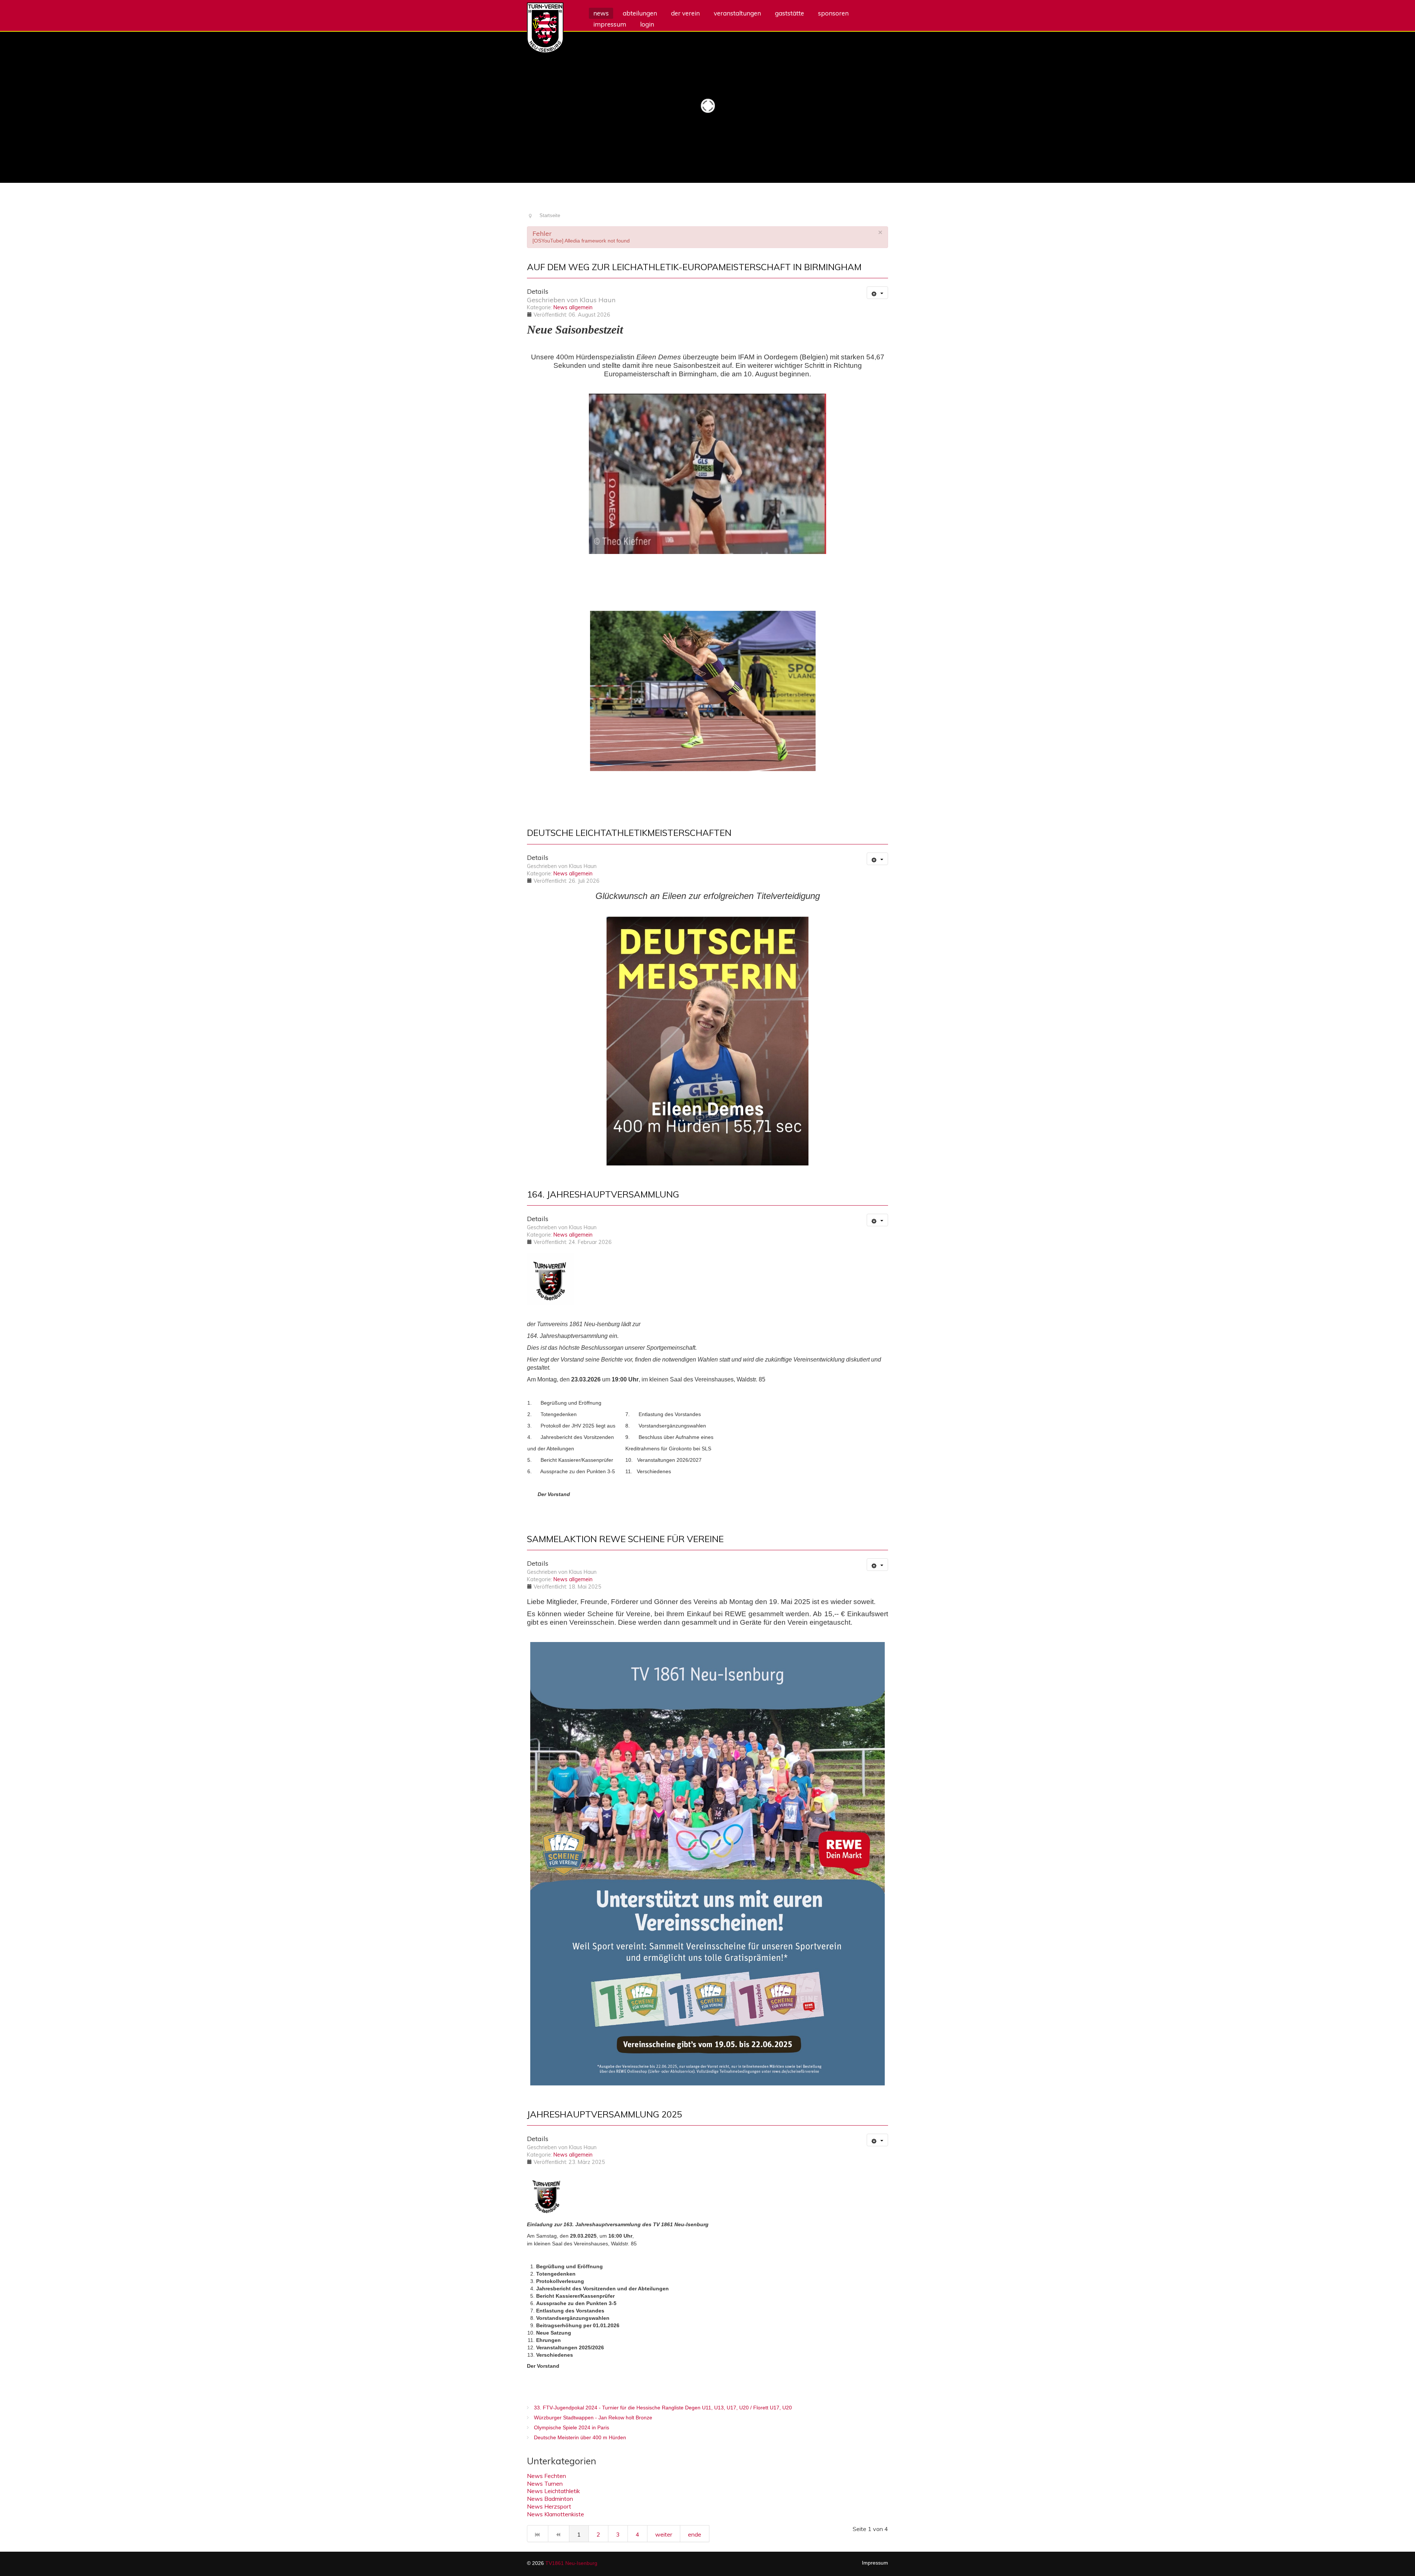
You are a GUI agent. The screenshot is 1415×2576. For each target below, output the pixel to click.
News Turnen (545, 2483)
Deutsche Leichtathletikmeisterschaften (629, 833)
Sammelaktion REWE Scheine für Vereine (625, 1539)
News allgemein (573, 307)
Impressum (610, 24)
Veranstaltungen (737, 13)
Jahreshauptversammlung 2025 (605, 2114)
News (601, 13)
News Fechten (546, 2476)
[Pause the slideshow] (1393, 105)
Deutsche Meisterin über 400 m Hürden (579, 2437)
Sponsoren (833, 13)
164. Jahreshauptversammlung (603, 1194)
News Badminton (550, 2499)
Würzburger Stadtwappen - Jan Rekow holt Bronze (592, 2418)
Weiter (664, 2534)
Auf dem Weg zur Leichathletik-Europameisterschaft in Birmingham (694, 267)
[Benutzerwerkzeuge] (877, 293)
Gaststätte (789, 13)
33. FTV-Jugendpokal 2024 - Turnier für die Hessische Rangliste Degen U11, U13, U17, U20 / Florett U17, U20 (662, 2408)
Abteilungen (640, 13)
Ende (695, 2534)
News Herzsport (549, 2506)
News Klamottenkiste (555, 2514)
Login (647, 24)
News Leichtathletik (553, 2491)
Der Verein (685, 13)
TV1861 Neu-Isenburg (571, 2563)
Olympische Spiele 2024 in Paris (571, 2427)
